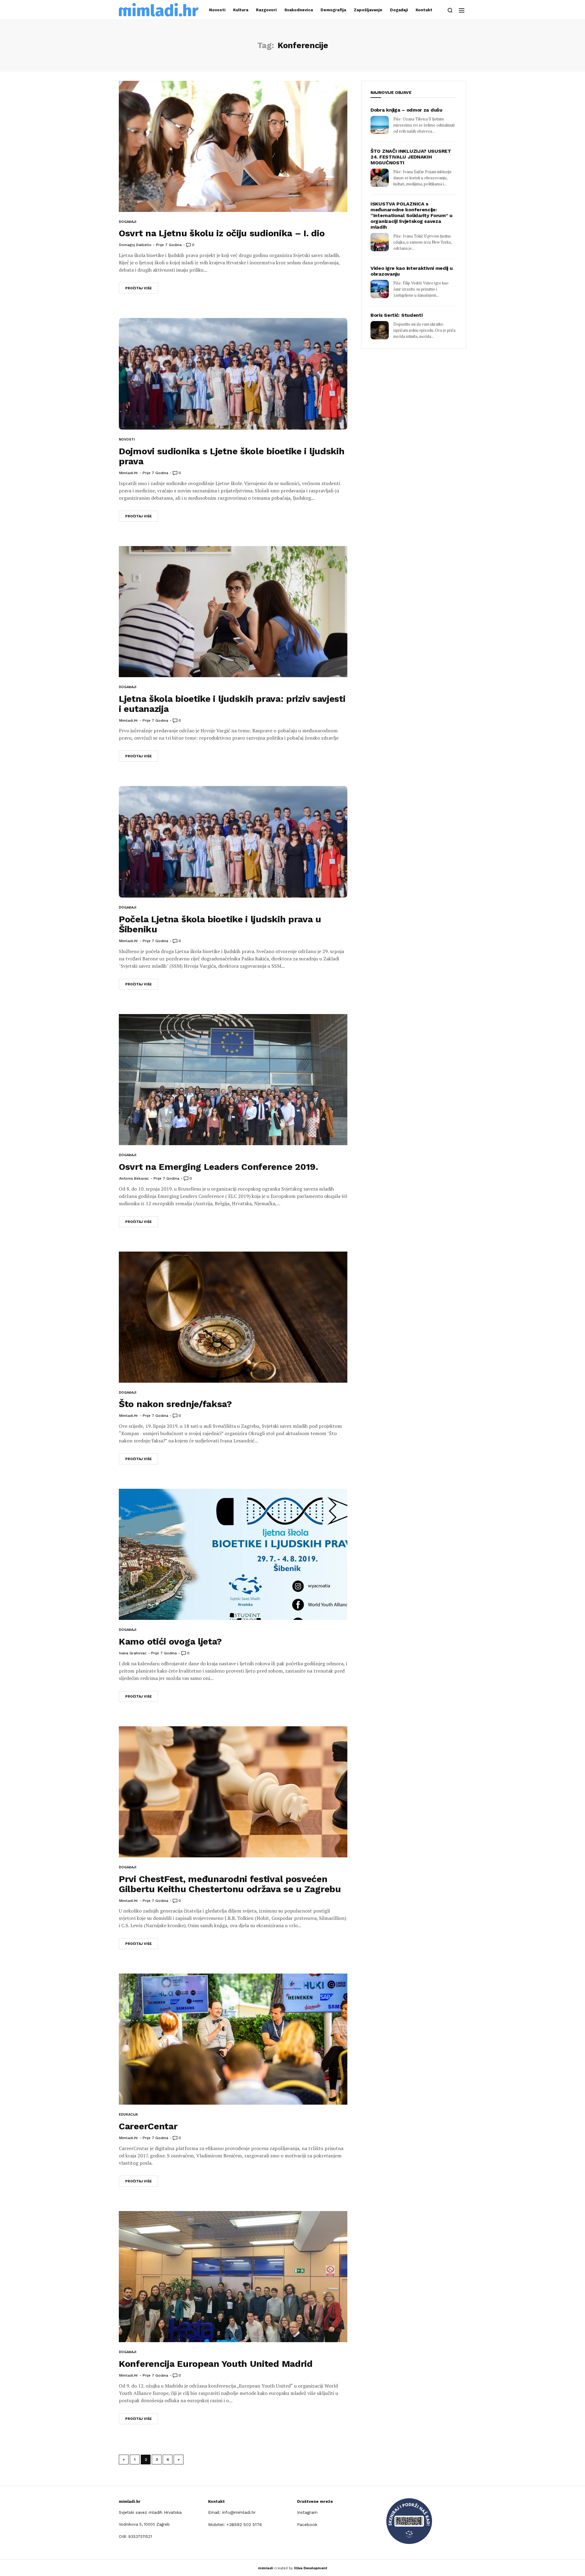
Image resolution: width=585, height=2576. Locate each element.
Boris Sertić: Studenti (396, 315)
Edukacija (128, 2115)
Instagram (307, 2512)
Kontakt (424, 10)
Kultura (241, 10)
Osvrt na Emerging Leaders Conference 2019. (218, 1167)
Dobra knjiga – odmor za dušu (406, 110)
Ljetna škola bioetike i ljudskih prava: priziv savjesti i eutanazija (232, 704)
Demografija (333, 10)
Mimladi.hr (129, 473)
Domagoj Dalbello (135, 245)
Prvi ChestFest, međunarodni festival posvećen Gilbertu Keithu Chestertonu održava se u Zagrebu (230, 1884)
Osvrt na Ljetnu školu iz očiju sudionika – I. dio (222, 233)
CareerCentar (148, 2126)
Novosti (217, 10)
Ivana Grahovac (133, 1653)
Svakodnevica (299, 10)
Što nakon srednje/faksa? (175, 1404)
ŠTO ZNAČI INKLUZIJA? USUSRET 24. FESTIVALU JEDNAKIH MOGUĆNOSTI (411, 157)
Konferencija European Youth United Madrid (216, 2364)
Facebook (307, 2524)
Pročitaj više (138, 288)
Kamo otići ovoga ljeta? (170, 1641)
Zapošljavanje (368, 10)
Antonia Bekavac (134, 1178)
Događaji (399, 10)
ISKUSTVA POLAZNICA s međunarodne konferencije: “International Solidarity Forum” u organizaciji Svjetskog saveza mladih (411, 215)
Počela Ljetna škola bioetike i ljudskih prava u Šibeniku (220, 924)
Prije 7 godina (169, 245)
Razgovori (266, 10)
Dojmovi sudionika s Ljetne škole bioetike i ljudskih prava (232, 456)
